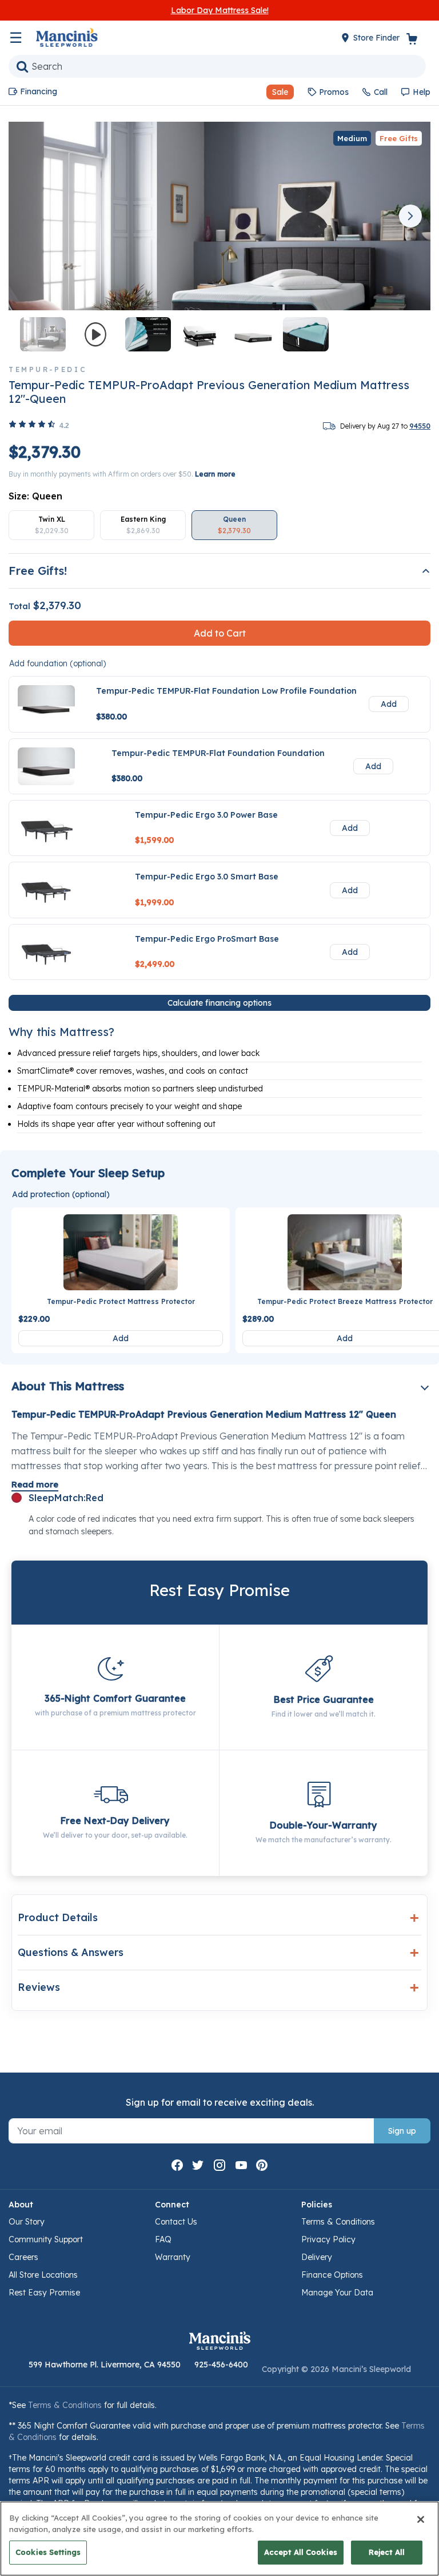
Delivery (317, 2257)
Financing (39, 91)
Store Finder (378, 38)
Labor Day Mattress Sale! (220, 10)
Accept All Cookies (301, 2552)
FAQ (163, 2239)
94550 (420, 426)
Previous (29, 216)
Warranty (173, 2257)
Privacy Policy (328, 2239)
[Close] (421, 2519)
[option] (51, 525)
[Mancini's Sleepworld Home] (67, 37)
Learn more (215, 474)
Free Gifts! (38, 571)
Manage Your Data (337, 2293)
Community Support (46, 2239)
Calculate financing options (219, 1003)
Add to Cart (220, 633)
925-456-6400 (221, 2365)
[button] (276, 92)
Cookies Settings (48, 2552)
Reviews (39, 1987)
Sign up (402, 2131)
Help (422, 92)
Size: (35, 496)
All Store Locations (43, 2275)
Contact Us (176, 2222)
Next (410, 216)
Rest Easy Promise (44, 2293)
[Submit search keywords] (22, 66)
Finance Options (332, 2275)
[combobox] (217, 66)
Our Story (27, 2222)
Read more (35, 1484)
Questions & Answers (71, 1952)
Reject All (387, 2552)
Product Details (58, 1917)
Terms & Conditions (338, 2222)
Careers (23, 2257)
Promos (334, 92)
